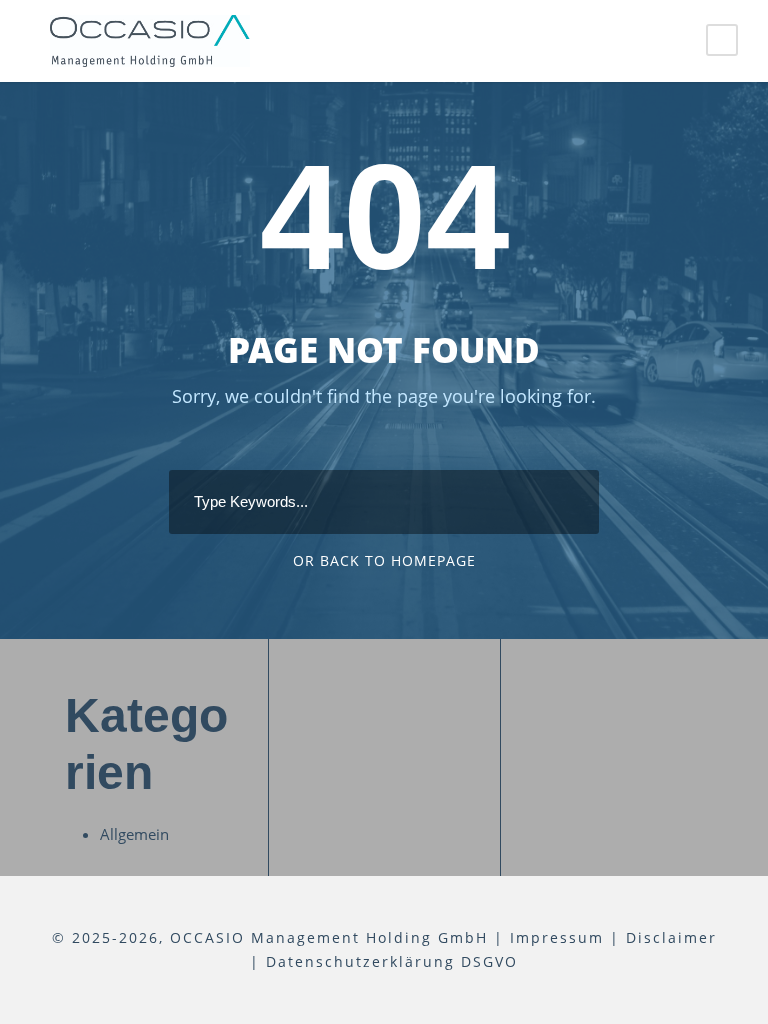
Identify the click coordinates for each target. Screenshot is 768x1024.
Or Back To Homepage (384, 560)
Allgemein (134, 834)
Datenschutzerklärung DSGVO (392, 961)
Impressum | (565, 937)
